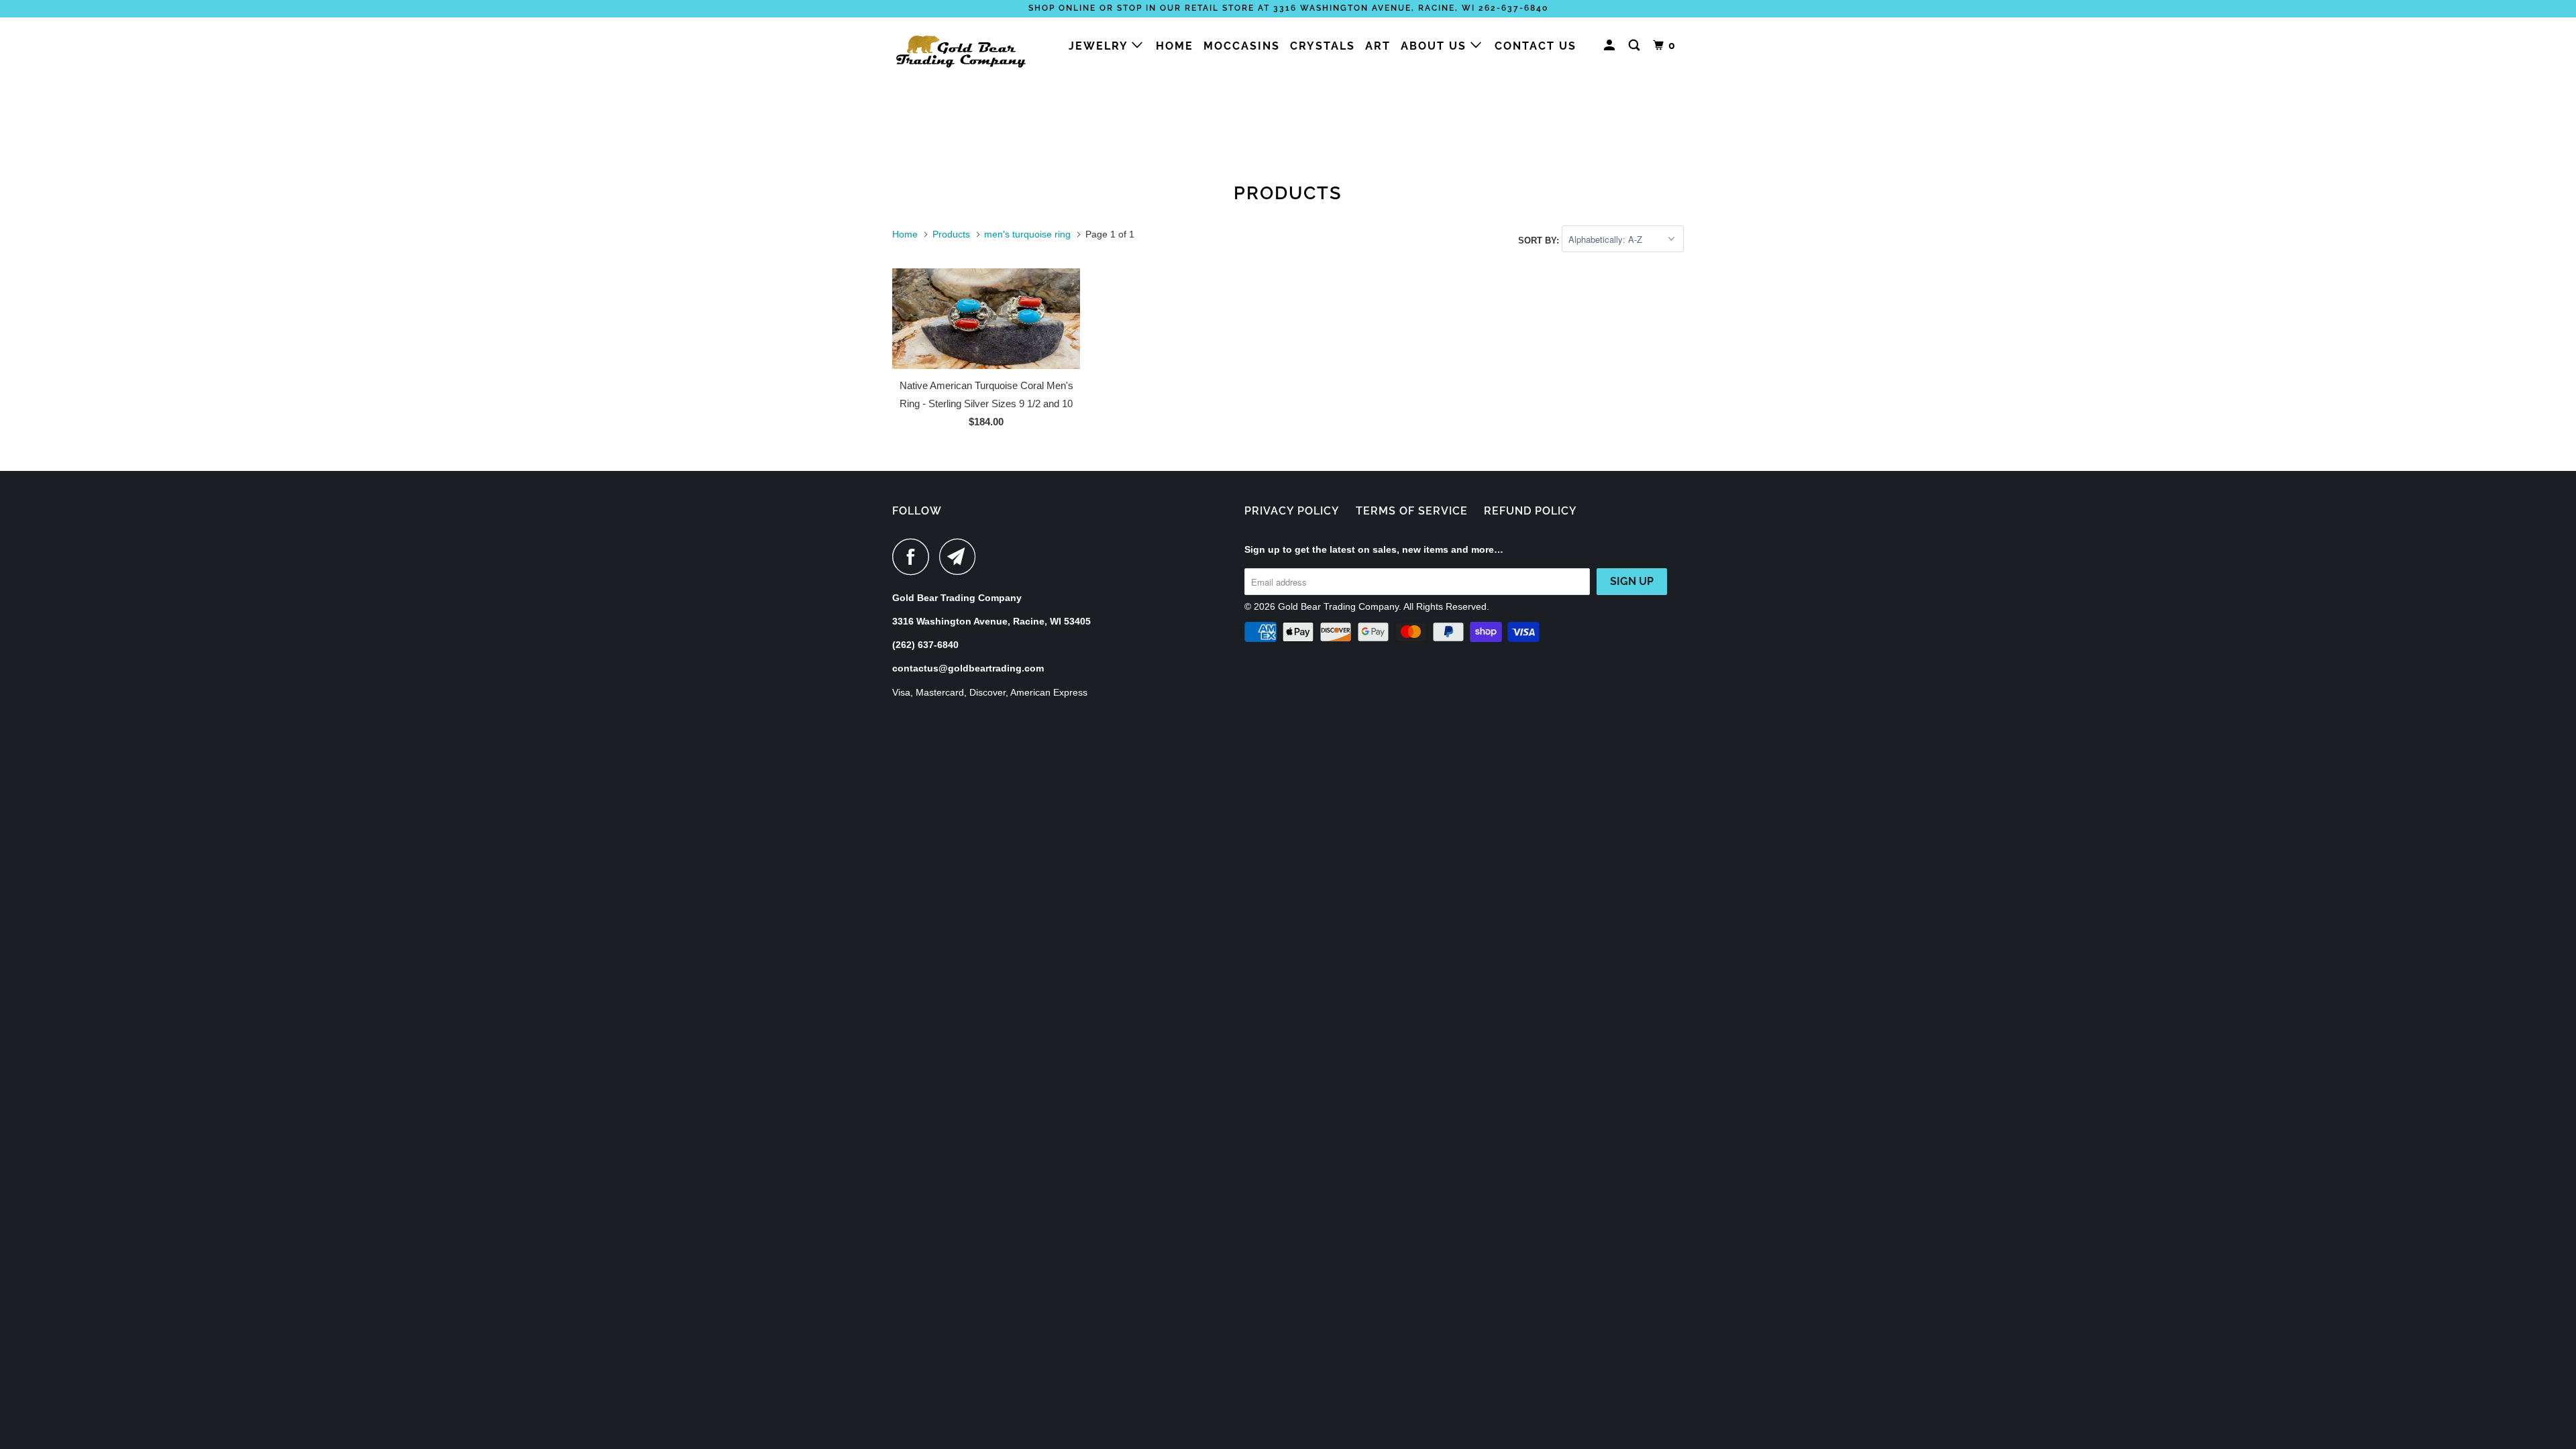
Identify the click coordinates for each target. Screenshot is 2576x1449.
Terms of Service (1412, 511)
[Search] (1636, 46)
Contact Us (1536, 46)
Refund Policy (1531, 511)
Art (1378, 46)
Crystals (1323, 46)
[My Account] (1611, 46)
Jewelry (1100, 46)
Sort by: (1540, 240)
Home (1175, 46)
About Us (1436, 46)
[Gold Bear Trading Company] (961, 50)
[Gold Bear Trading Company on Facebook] (914, 556)
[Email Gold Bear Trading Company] (961, 556)
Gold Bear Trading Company (1338, 606)
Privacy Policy (1292, 511)
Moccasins (1242, 46)
